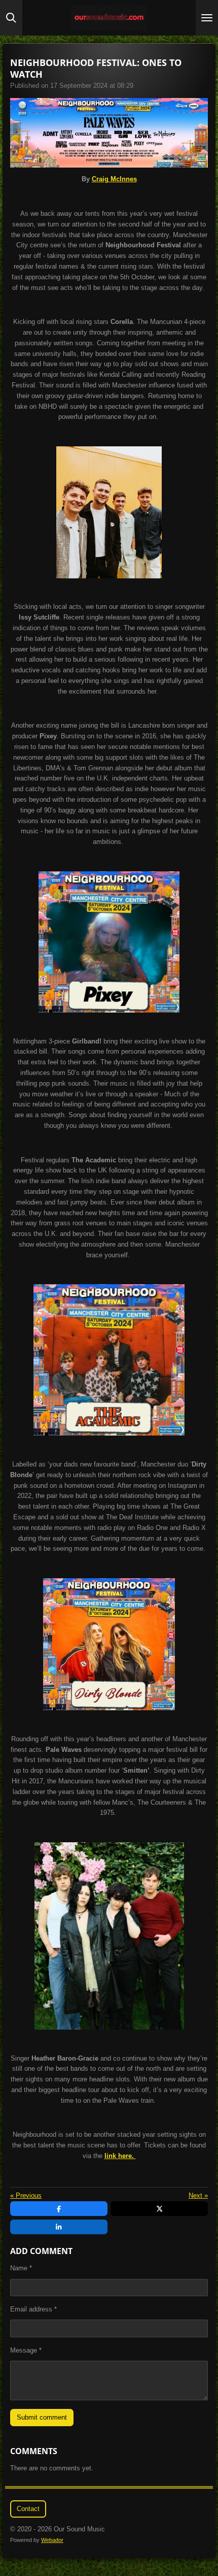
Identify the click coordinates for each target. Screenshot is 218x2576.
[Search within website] (11, 18)
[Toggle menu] (207, 18)
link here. (120, 2156)
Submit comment (42, 2417)
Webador (52, 2540)
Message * (26, 2350)
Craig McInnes (114, 179)
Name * (21, 2268)
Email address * (33, 2309)
